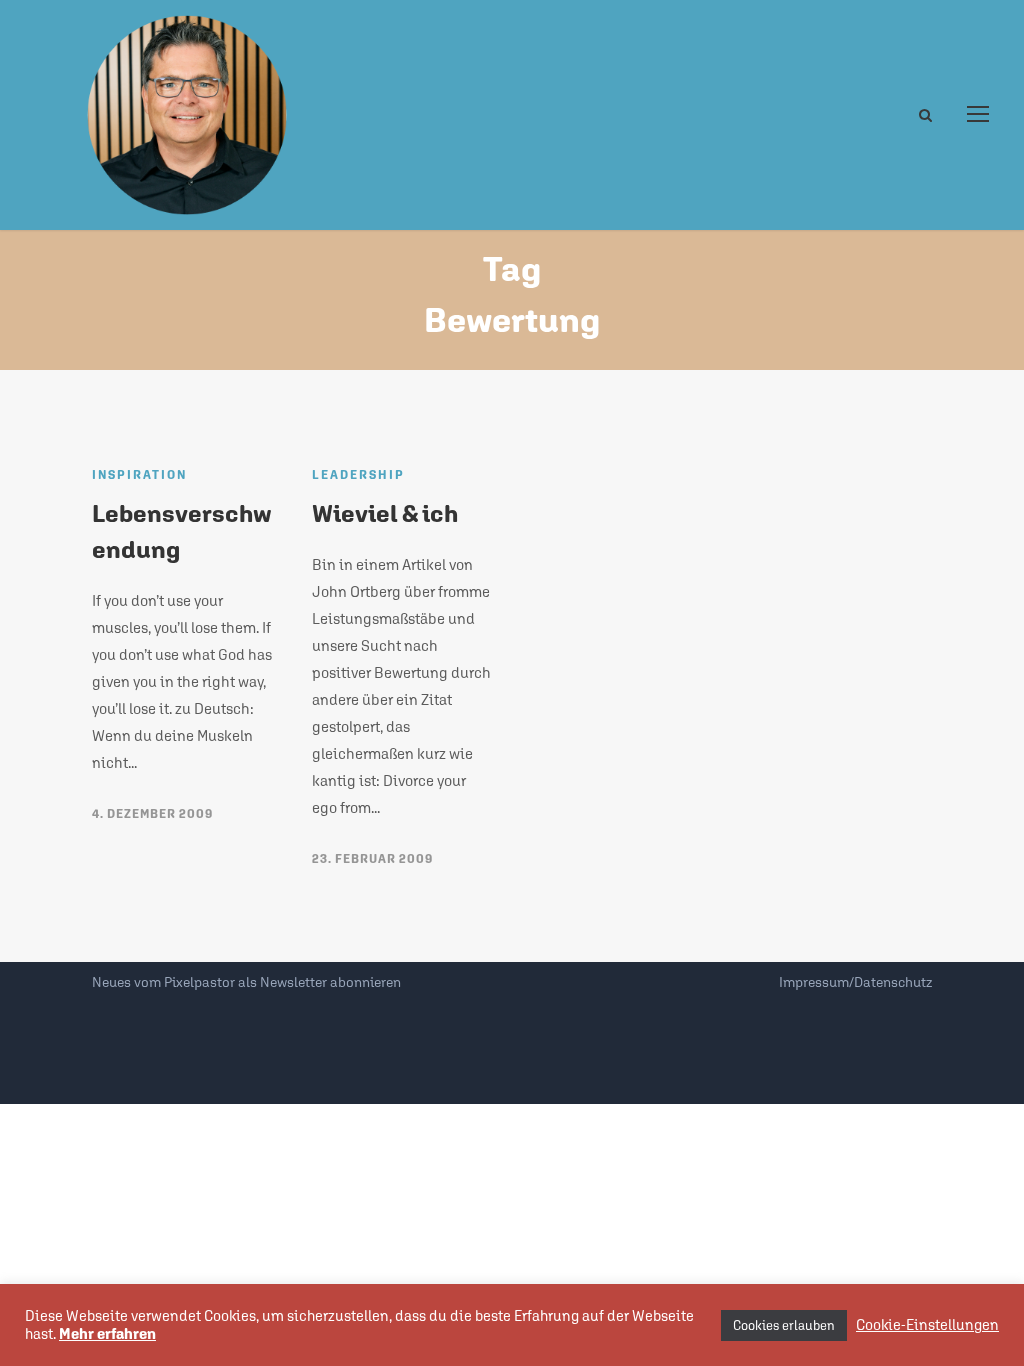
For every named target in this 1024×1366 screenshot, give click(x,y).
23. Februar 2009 (372, 859)
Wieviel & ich (385, 513)
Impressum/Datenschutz (855, 982)
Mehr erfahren (107, 1333)
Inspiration (139, 475)
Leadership (358, 475)
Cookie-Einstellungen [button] (927, 1324)
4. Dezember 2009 (152, 814)
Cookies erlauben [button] (784, 1325)
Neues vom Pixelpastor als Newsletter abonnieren (246, 982)
